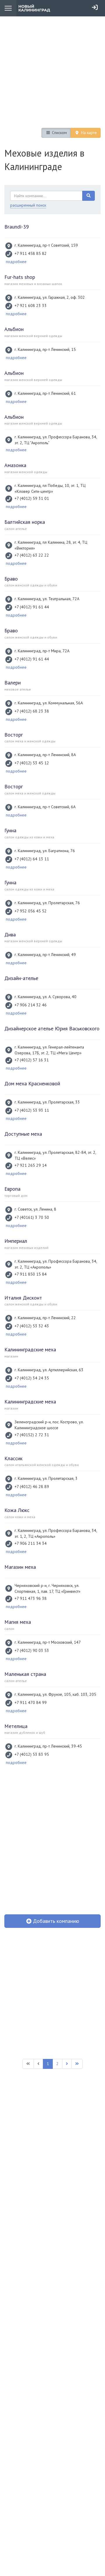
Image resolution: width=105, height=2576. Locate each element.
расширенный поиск (28, 205)
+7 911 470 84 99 (31, 1703)
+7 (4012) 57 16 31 (32, 1060)
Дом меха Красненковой (32, 1083)
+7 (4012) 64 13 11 (32, 859)
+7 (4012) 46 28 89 (32, 1487)
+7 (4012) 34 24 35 (32, 1378)
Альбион (14, 329)
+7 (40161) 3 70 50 (32, 1217)
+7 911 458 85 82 (31, 253)
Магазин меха (20, 1567)
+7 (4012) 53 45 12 (32, 763)
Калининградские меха (30, 1349)
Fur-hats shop (20, 277)
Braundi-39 (17, 227)
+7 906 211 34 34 (31, 1543)
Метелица (16, 1726)
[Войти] (95, 7)
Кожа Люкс (17, 1510)
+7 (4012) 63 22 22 (32, 555)
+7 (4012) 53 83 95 (32, 1754)
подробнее (16, 262)
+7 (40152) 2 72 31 (32, 1435)
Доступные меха (23, 1134)
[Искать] (89, 196)
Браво (11, 579)
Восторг (14, 735)
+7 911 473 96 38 (31, 1598)
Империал (16, 1241)
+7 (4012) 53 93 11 (32, 1110)
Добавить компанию (55, 1921)
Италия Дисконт (23, 1298)
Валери (13, 683)
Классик (13, 1458)
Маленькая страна (25, 1674)
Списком (59, 133)
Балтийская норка (25, 522)
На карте (88, 133)
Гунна (10, 830)
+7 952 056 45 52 (31, 911)
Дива (10, 935)
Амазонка (15, 465)
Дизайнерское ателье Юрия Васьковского (52, 1028)
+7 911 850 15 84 (31, 1274)
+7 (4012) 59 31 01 (32, 498)
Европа (12, 1189)
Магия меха (18, 1622)
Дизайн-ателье (21, 978)
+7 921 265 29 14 (31, 1165)
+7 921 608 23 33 (31, 306)
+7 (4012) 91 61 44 (32, 607)
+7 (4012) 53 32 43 (32, 1326)
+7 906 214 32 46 (31, 1005)
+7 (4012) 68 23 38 (32, 711)
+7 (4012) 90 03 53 (32, 1650)
